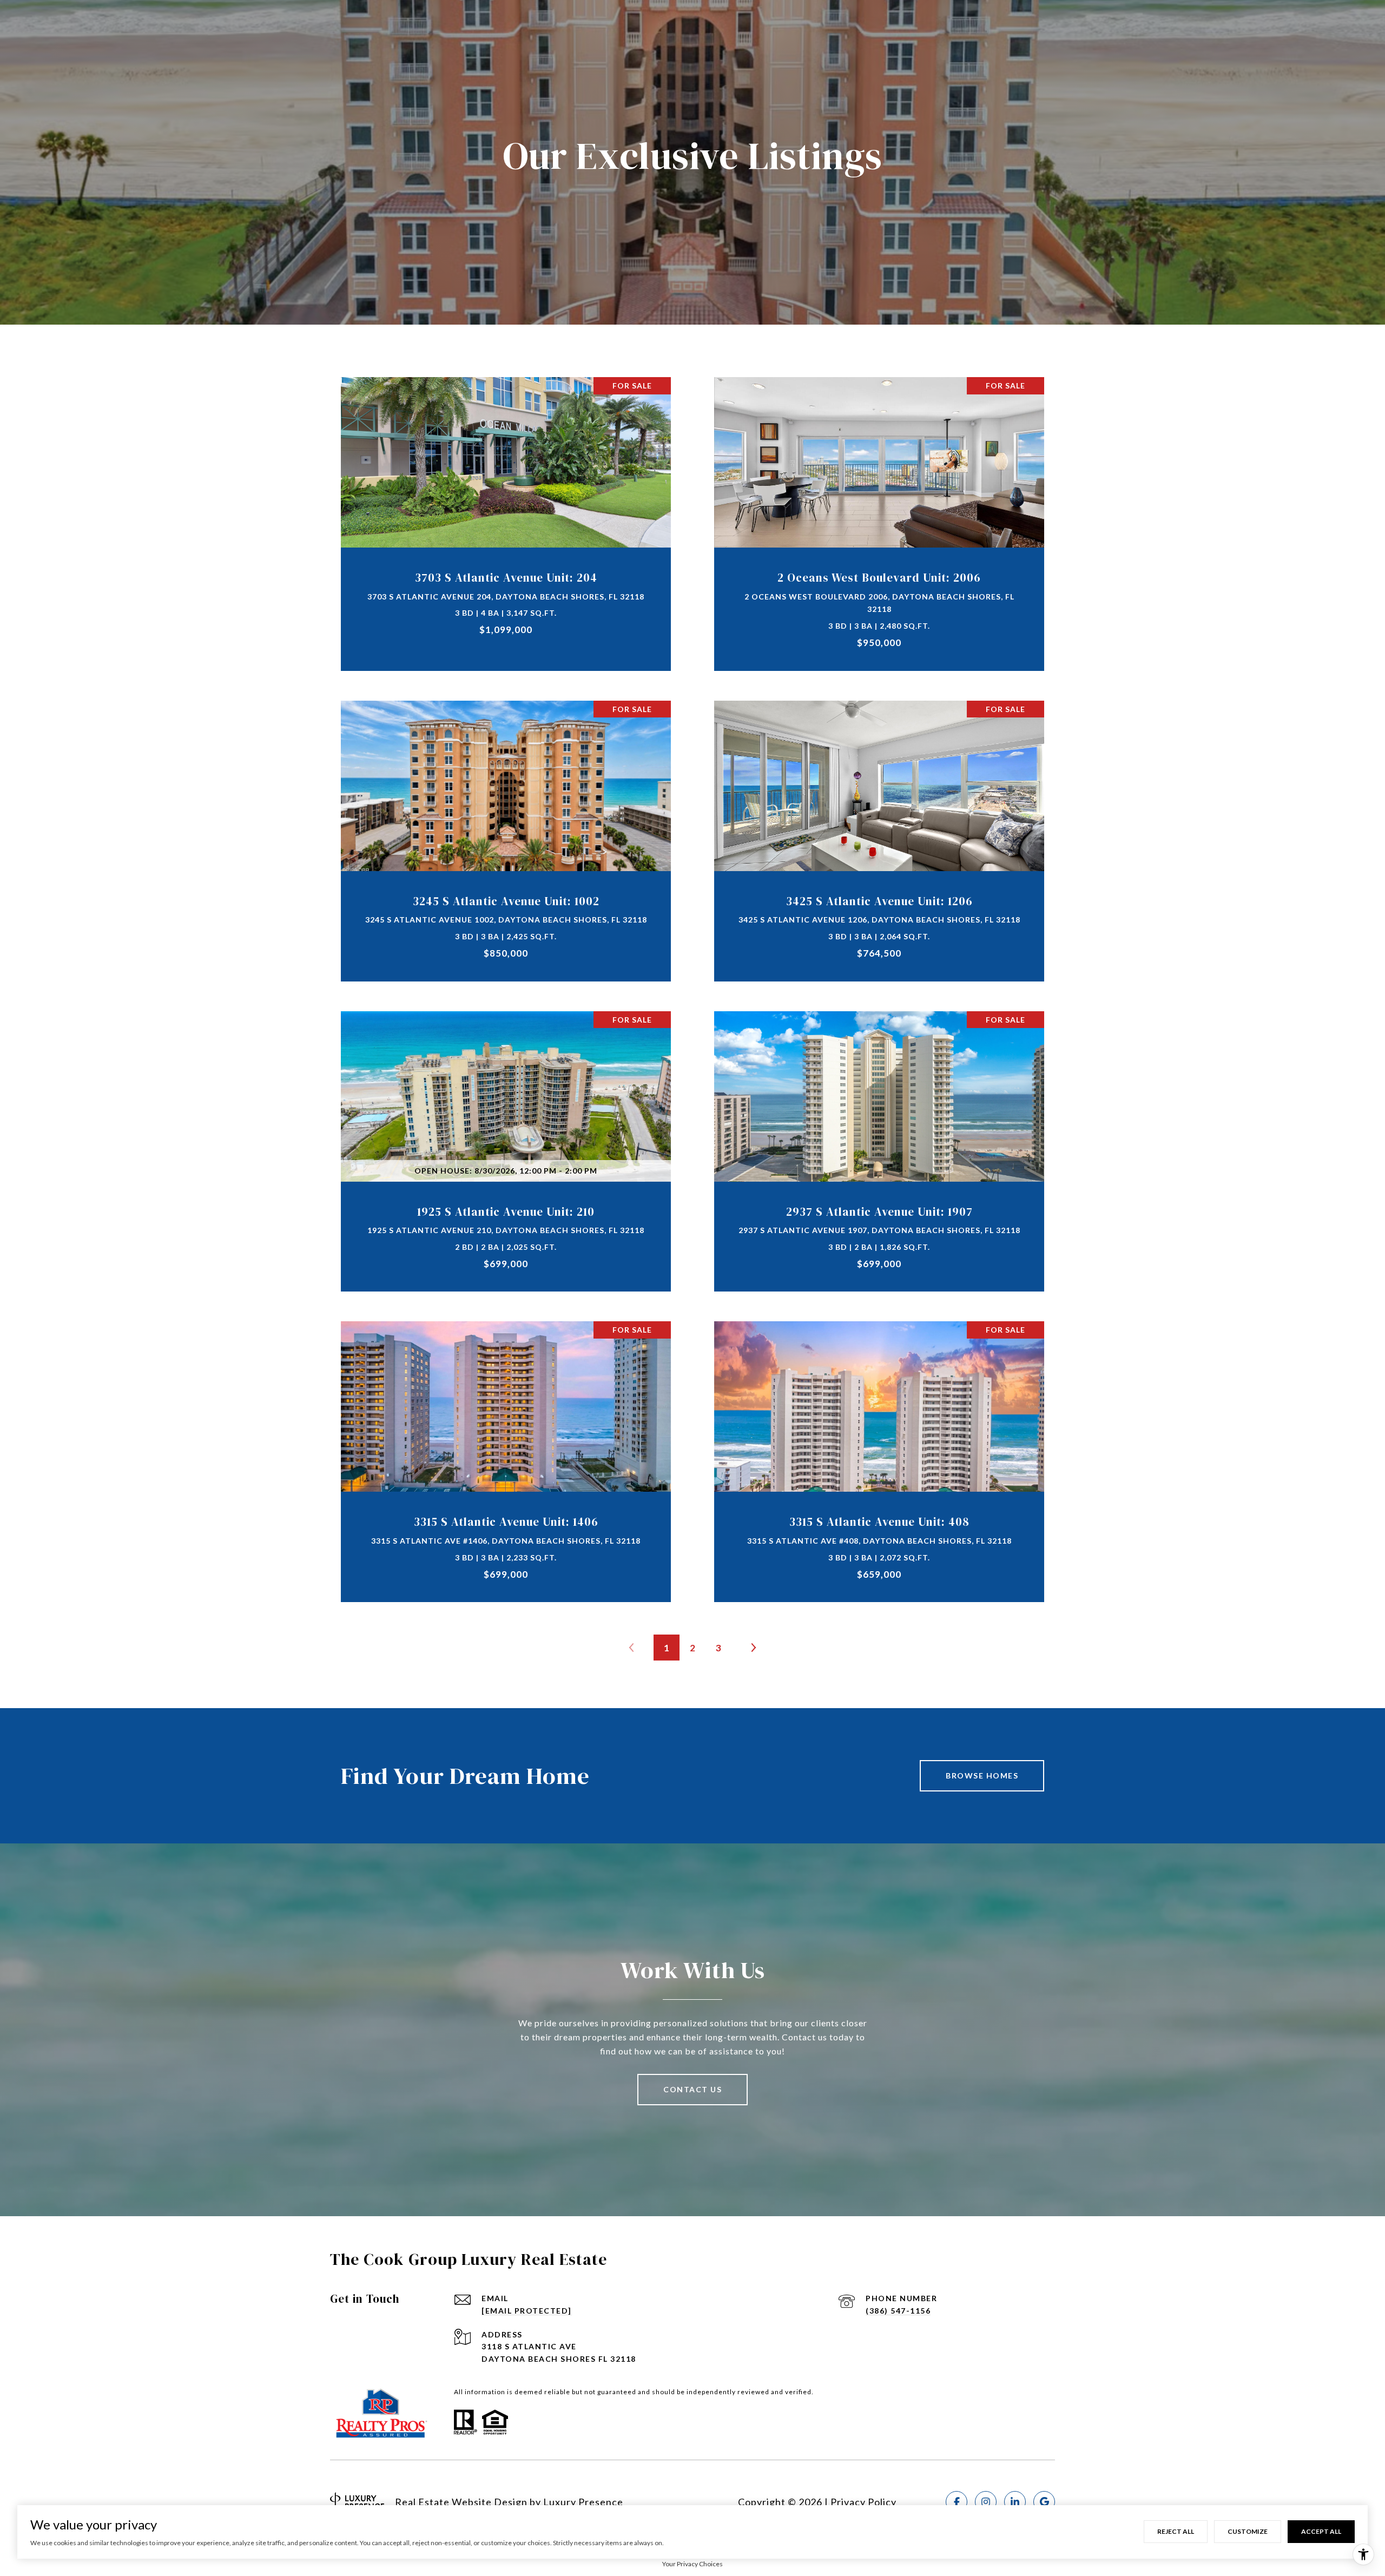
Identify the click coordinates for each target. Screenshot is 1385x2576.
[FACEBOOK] (957, 2502)
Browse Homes (982, 1775)
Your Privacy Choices (692, 2564)
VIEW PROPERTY (506, 518)
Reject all (1176, 2531)
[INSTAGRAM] (986, 2502)
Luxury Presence (583, 2502)
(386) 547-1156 (898, 2311)
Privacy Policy (863, 2502)
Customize (1248, 2531)
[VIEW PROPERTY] (506, 509)
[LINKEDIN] (1015, 2502)
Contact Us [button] (692, 2089)
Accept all (1321, 2531)
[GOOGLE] (1044, 2502)
